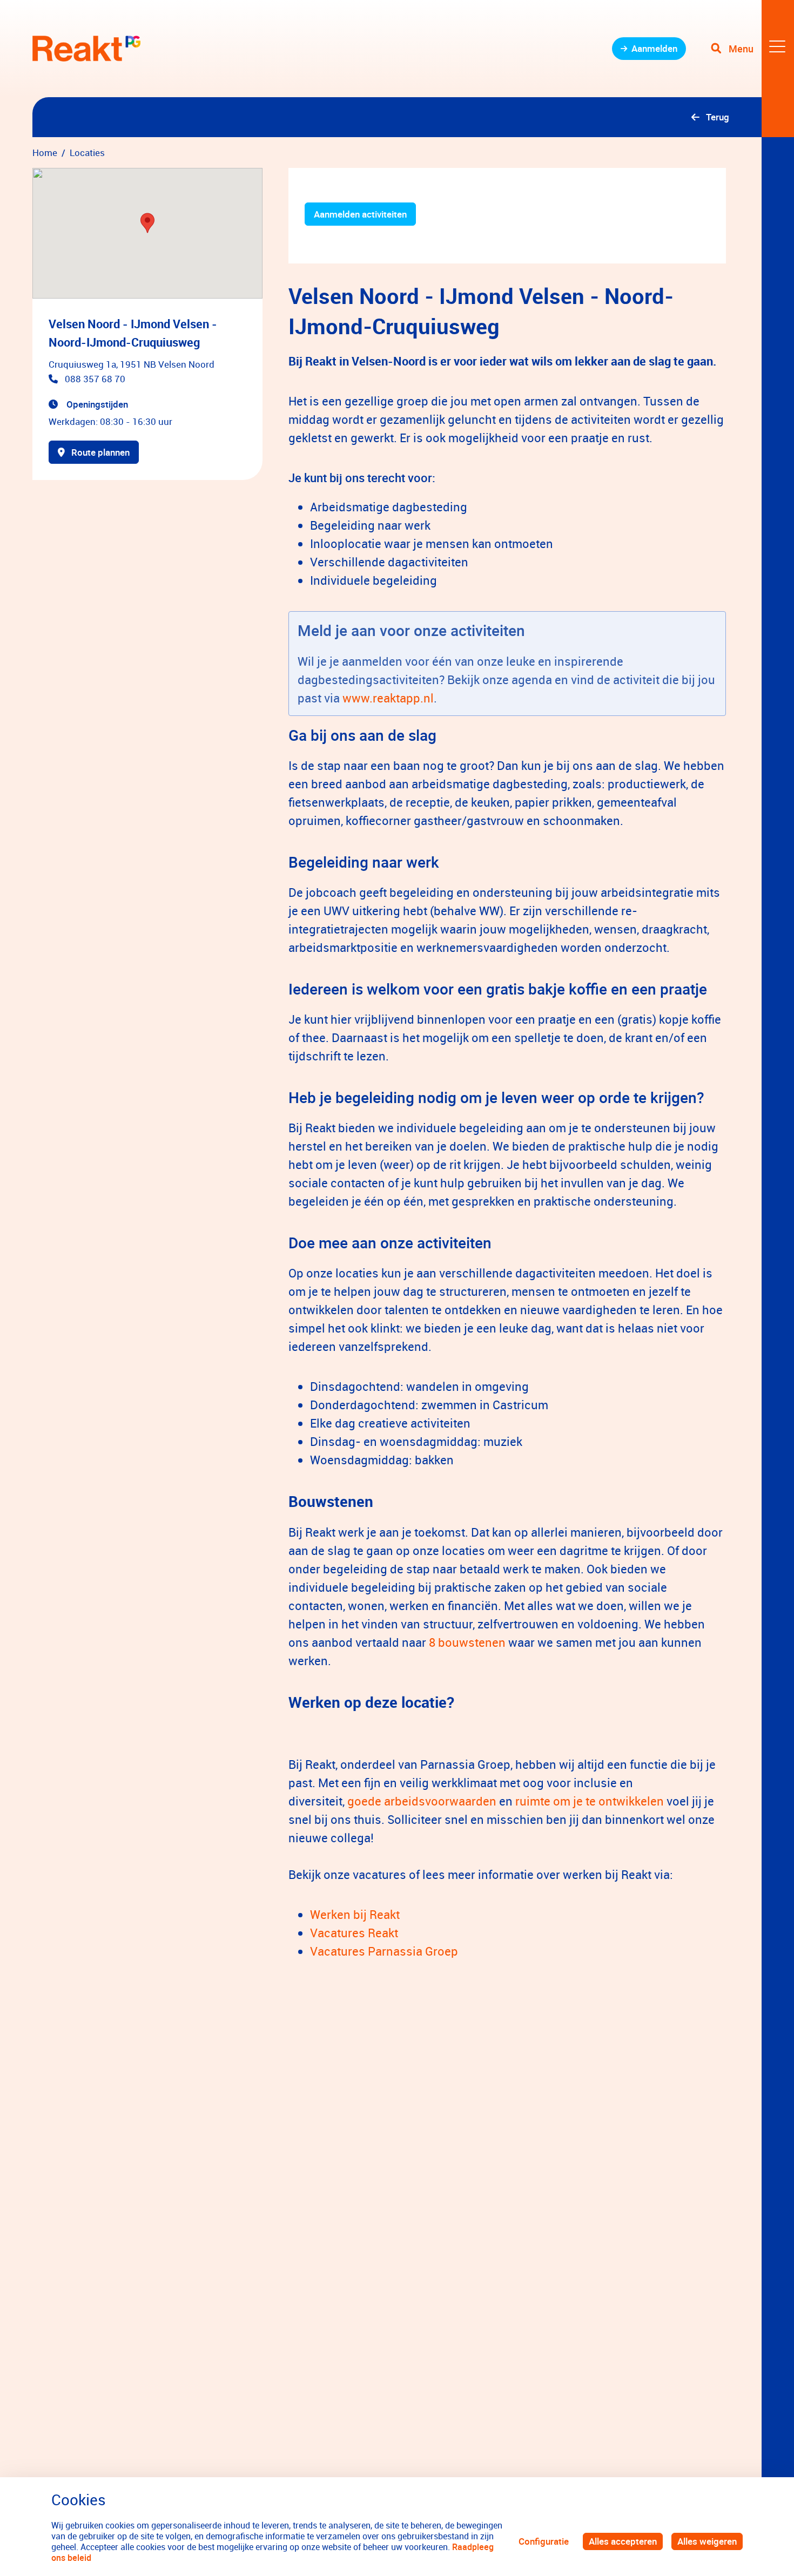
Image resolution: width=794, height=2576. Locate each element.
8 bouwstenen (466, 1642)
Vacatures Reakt (354, 1933)
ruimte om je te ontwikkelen (590, 1801)
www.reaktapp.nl (388, 698)
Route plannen (100, 452)
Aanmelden (654, 48)
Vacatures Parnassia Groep (384, 1951)
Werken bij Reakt (355, 1914)
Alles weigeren (707, 2541)
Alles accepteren (623, 2541)
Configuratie (544, 2541)
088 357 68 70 (95, 379)
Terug (718, 117)
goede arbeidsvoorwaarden (422, 1801)
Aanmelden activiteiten (360, 214)
